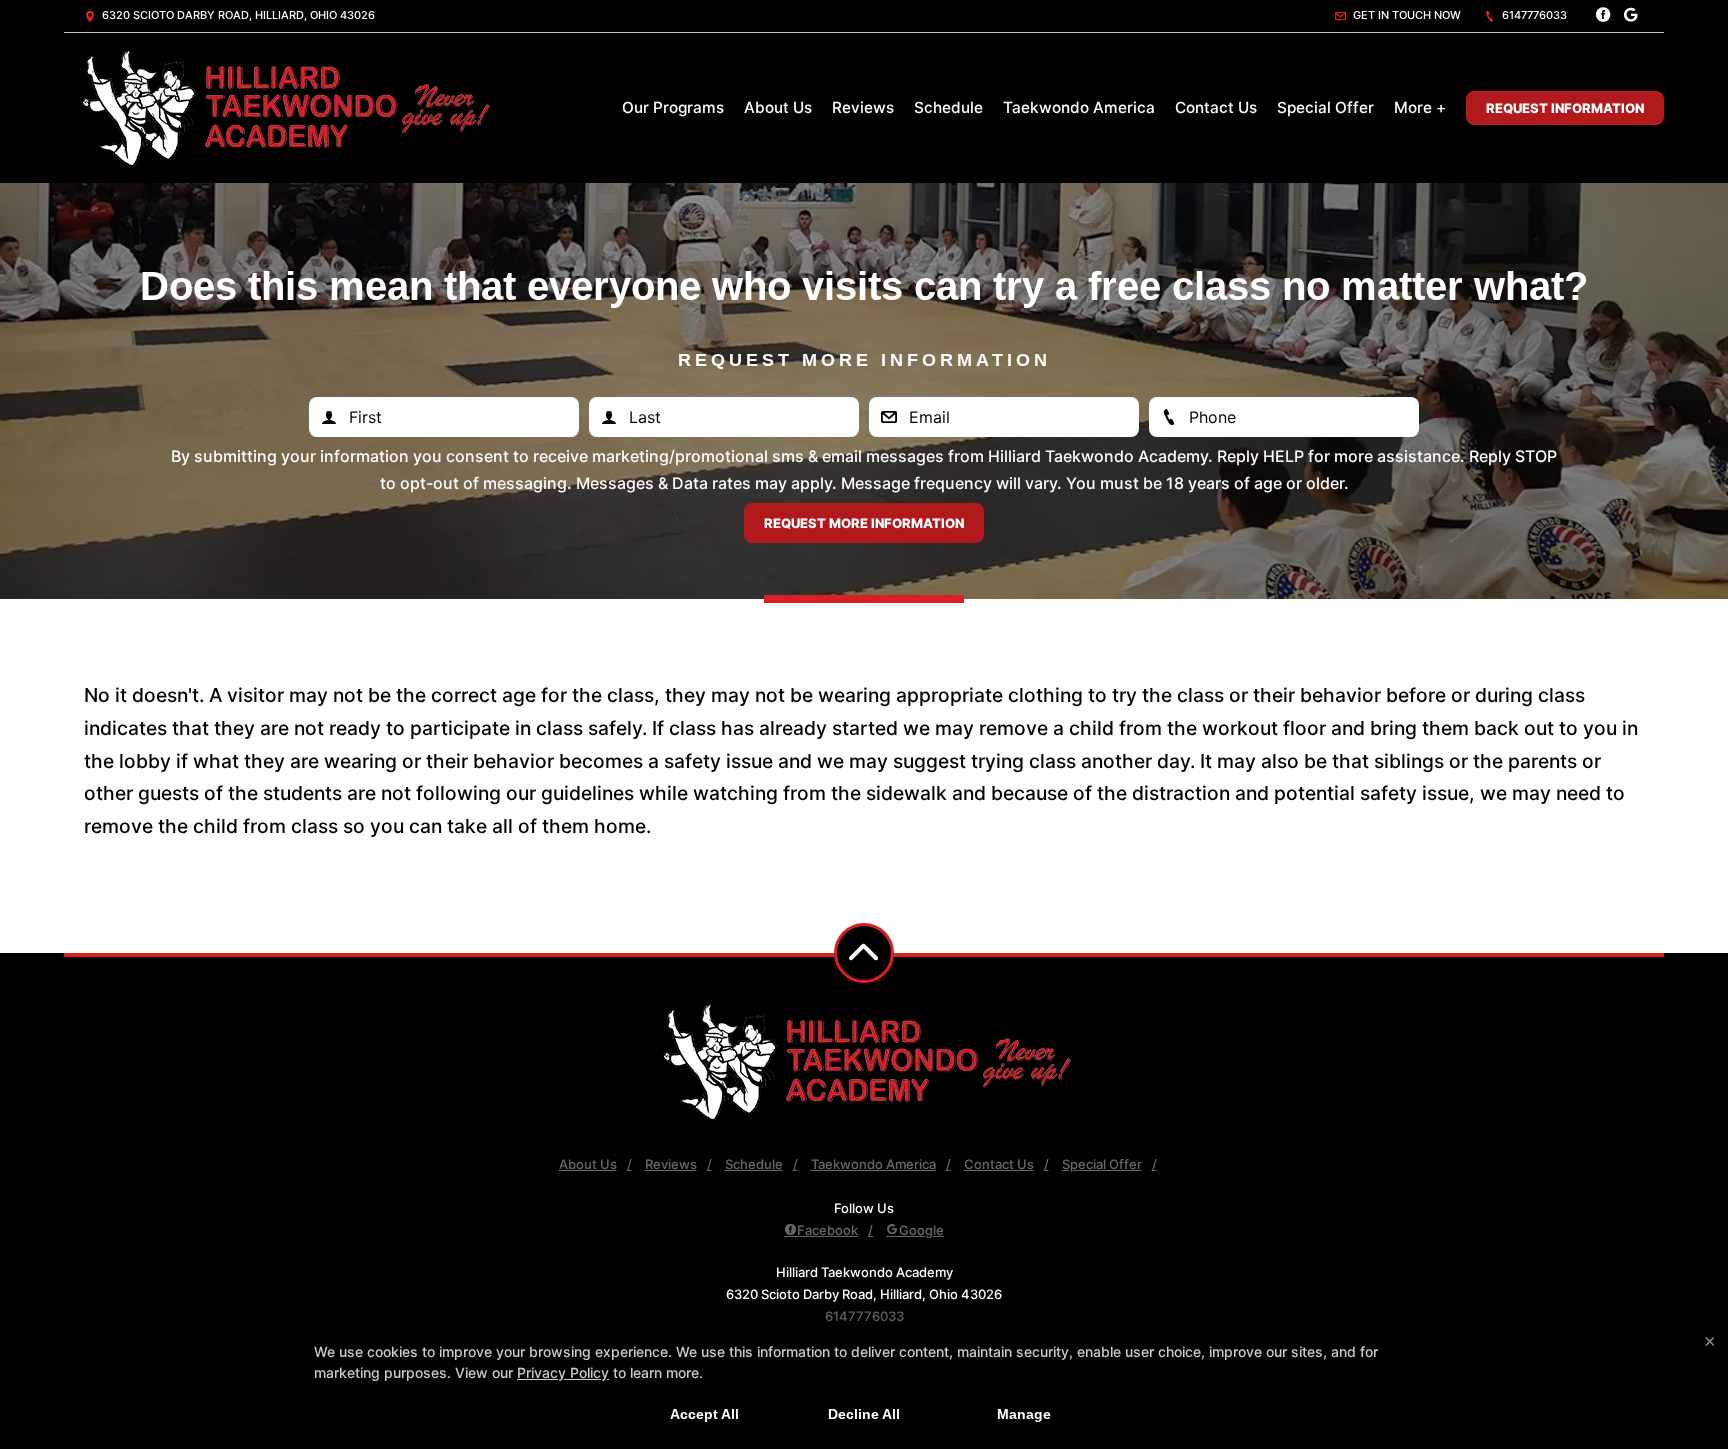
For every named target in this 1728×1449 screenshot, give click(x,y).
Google (921, 1230)
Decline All (864, 1414)
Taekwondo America (1079, 107)
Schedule (948, 107)
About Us (778, 107)
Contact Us (1216, 107)
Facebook (827, 1230)
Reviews (863, 107)
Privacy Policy (563, 1372)
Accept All (704, 1414)
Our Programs (673, 107)
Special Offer (1325, 107)
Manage (1024, 1414)
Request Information (1565, 108)
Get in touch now (1405, 15)
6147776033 (1533, 15)
